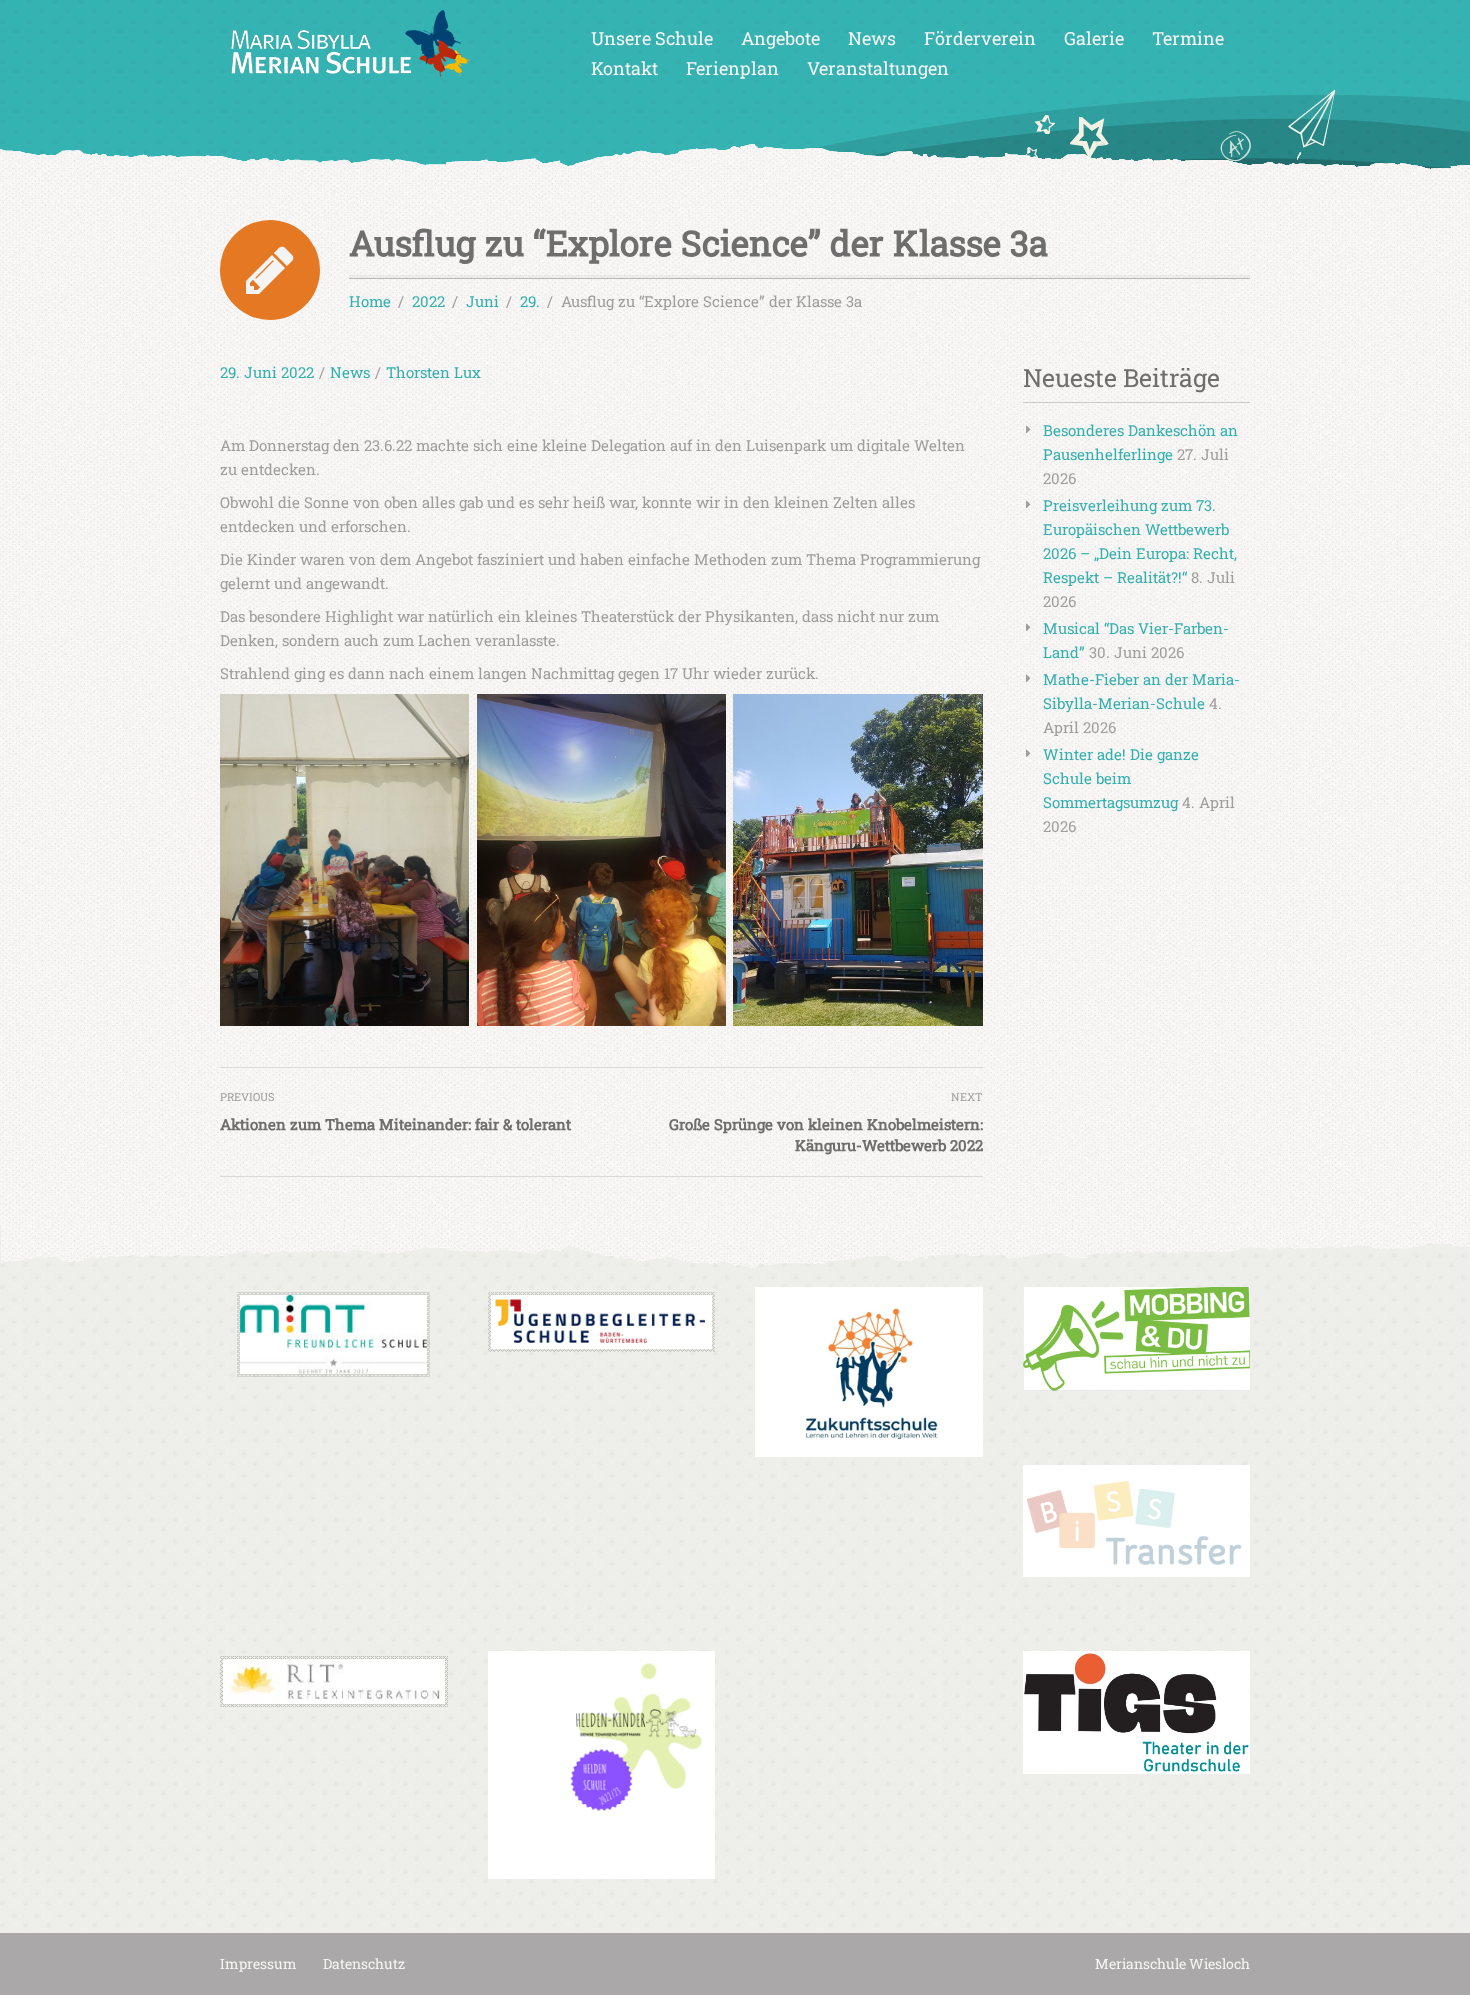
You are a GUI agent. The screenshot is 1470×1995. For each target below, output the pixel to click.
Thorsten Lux (433, 372)
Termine (1188, 38)
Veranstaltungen (878, 68)
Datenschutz (364, 1963)
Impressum (258, 1963)
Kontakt (624, 68)
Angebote (780, 38)
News (872, 38)
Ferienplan (732, 68)
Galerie (1094, 38)
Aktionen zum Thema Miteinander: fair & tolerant (395, 1124)
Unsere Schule (652, 38)
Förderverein (980, 38)
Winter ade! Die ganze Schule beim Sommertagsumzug (1121, 778)
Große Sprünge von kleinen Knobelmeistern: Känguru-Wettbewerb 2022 (825, 1134)
